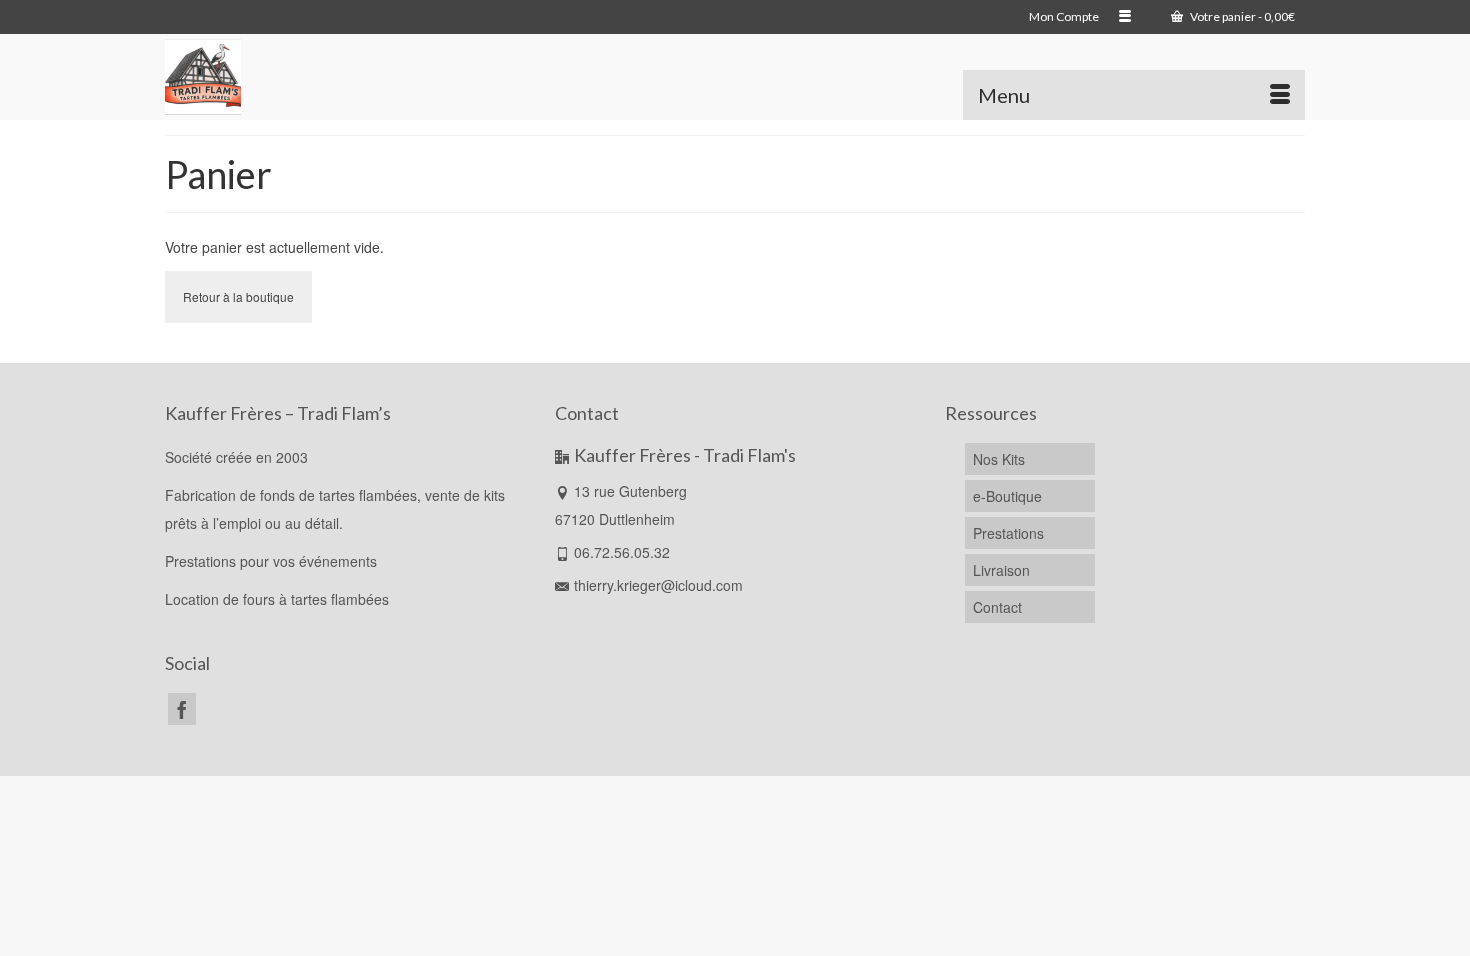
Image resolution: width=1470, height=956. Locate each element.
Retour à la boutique (238, 296)
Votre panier (1241, 16)
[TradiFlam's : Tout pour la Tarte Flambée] (442, 77)
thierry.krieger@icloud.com (658, 585)
